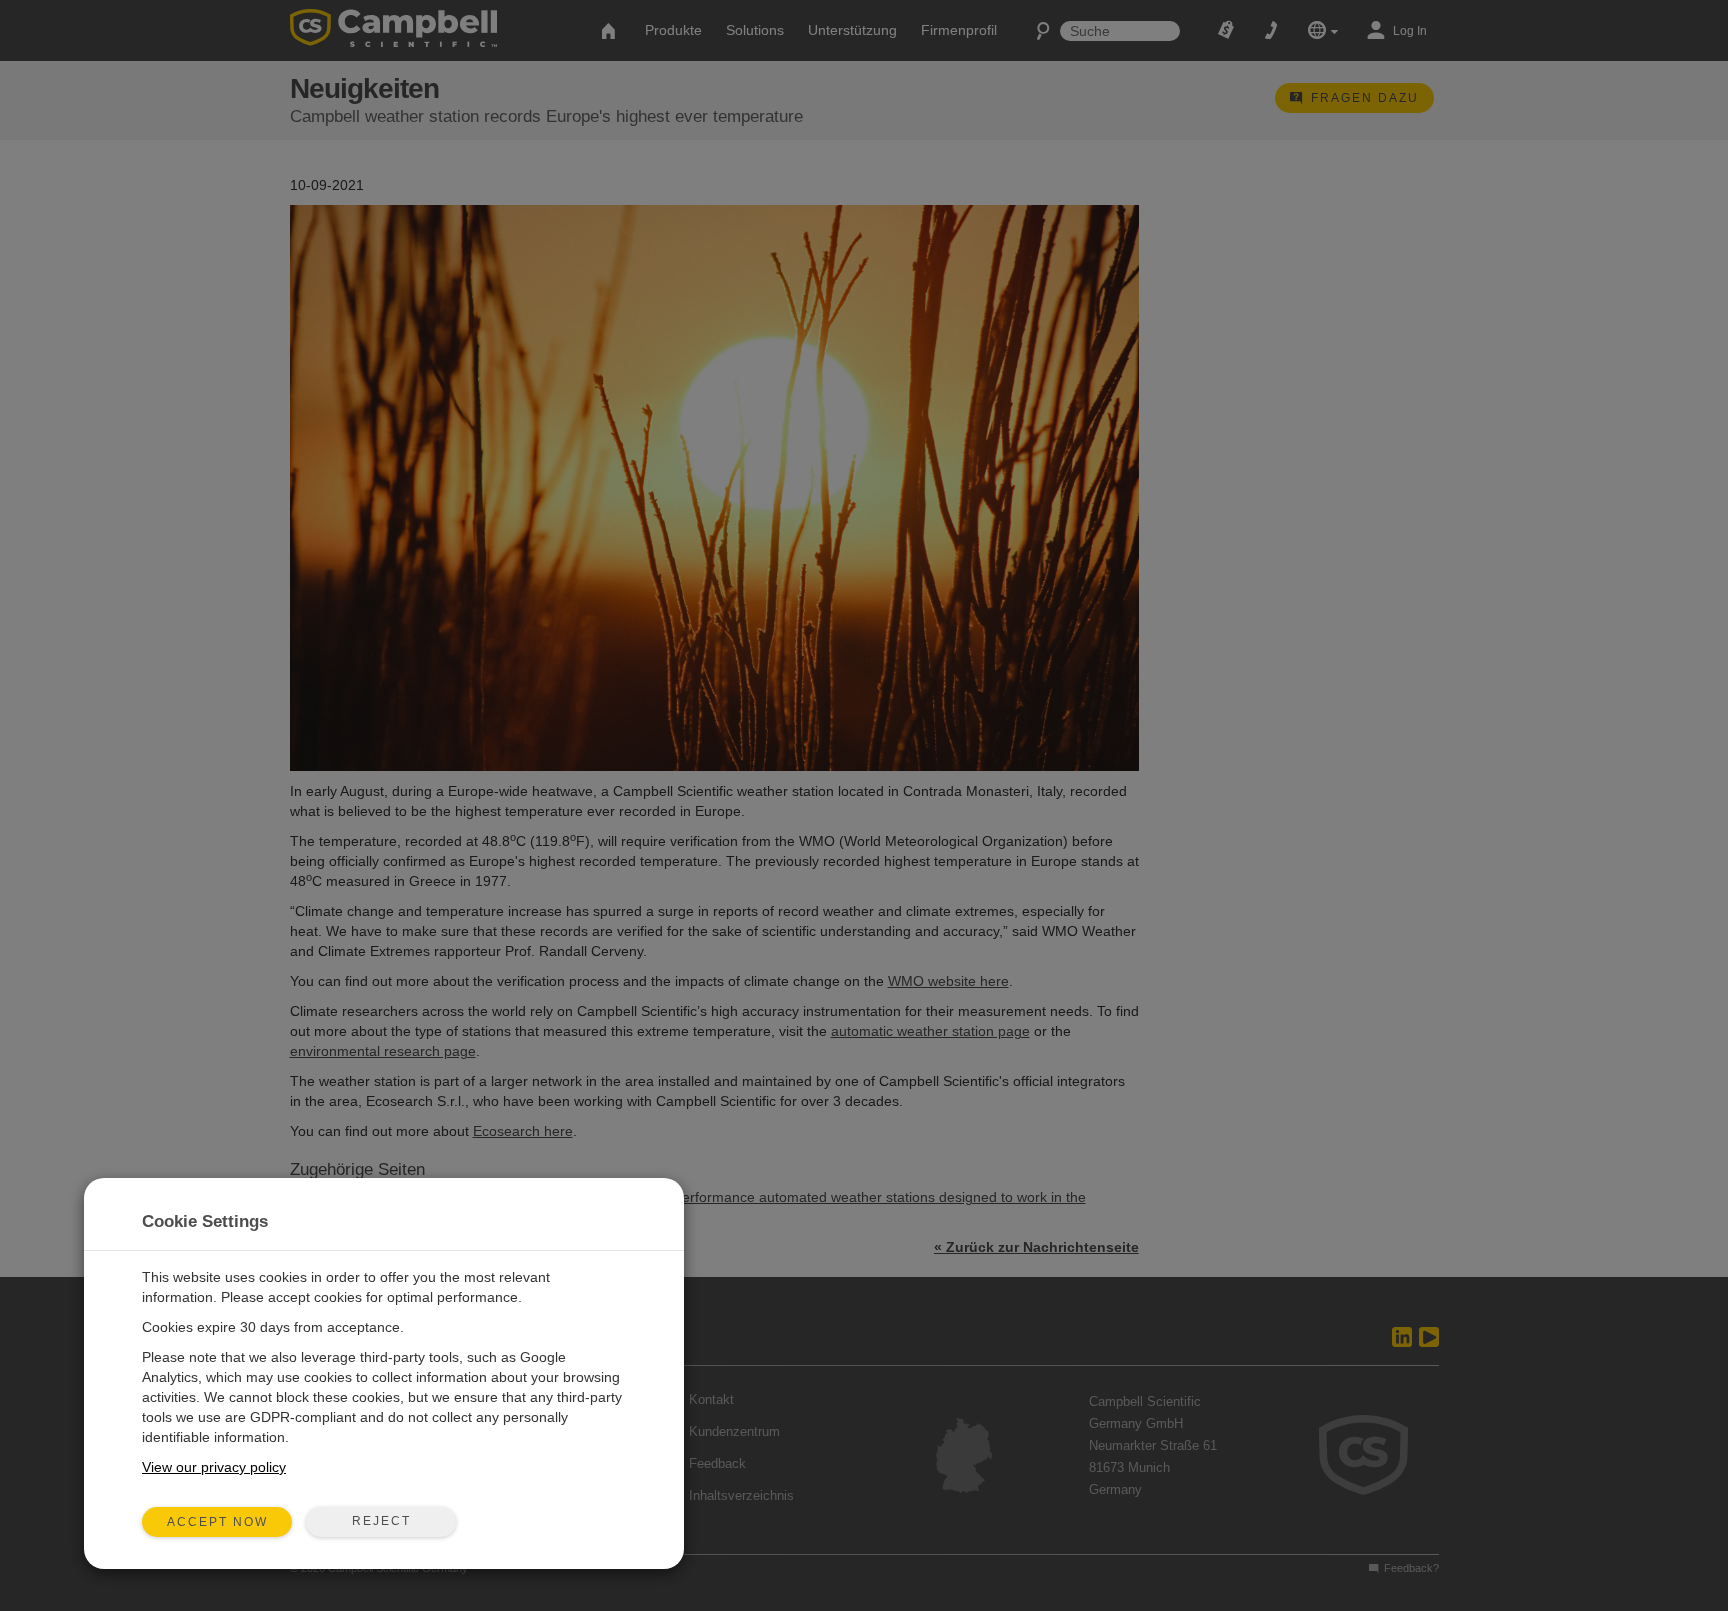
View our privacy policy (214, 1467)
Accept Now (217, 1522)
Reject (381, 1521)
